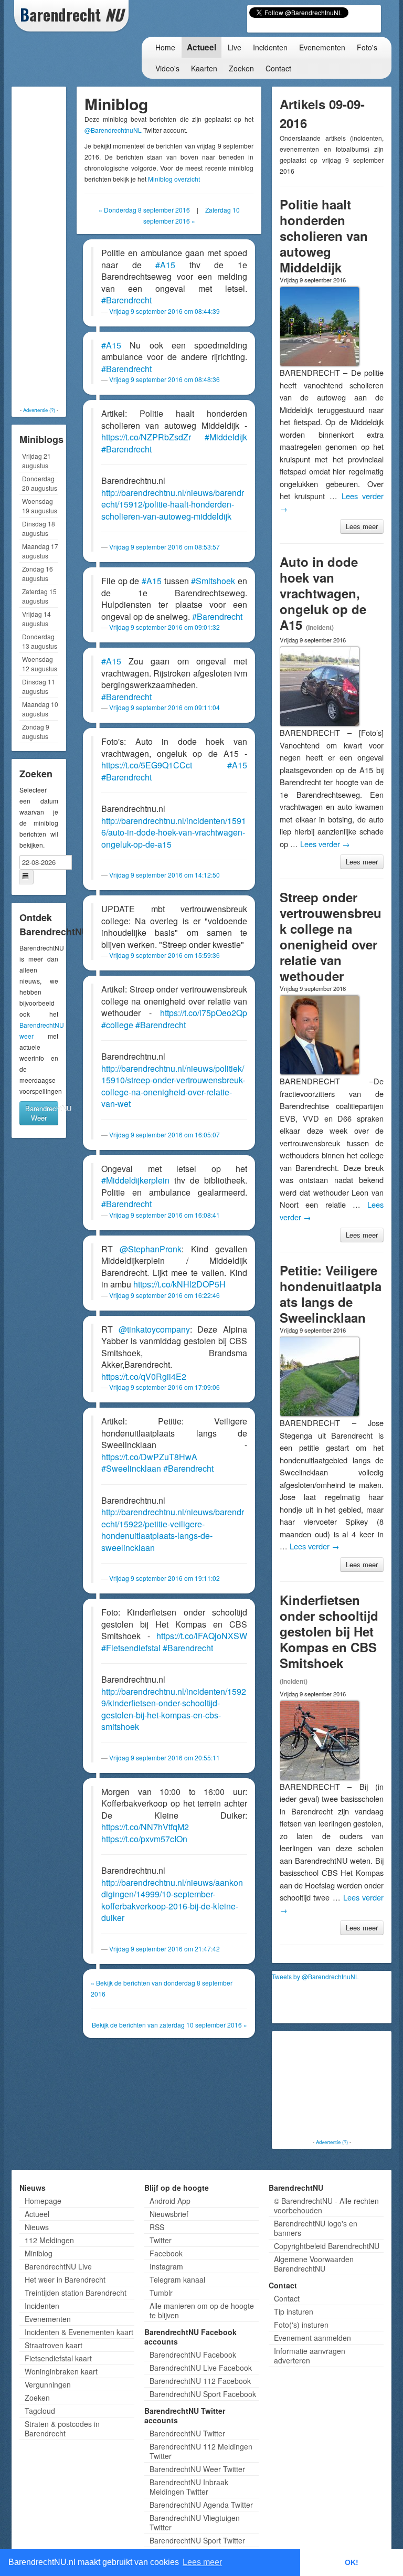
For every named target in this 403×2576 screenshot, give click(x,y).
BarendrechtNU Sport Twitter (197, 2540)
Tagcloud (40, 2411)
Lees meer (362, 526)
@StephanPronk (151, 1249)
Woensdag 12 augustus (40, 664)
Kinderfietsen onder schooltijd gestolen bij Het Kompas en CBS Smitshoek (329, 1631)
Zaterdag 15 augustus (39, 596)
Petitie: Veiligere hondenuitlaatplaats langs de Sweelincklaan (331, 1294)
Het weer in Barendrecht (65, 2279)
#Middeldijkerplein (135, 1180)
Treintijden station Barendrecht (76, 2293)
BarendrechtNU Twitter (187, 2433)
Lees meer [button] (202, 2562)
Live (235, 47)
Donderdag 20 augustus (40, 483)
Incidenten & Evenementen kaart (79, 2332)
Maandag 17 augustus (40, 551)
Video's (167, 68)
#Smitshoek (213, 581)
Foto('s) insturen (301, 2325)
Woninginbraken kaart (61, 2371)
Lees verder (325, 844)
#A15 (165, 265)
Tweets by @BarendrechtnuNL (315, 1976)
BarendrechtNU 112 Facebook (200, 2381)
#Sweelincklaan (131, 1468)
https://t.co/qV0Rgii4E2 (144, 1376)
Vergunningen (48, 2384)
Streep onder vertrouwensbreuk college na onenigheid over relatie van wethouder (331, 936)
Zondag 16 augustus (38, 573)
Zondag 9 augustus (36, 731)
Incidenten (270, 47)
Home (165, 47)
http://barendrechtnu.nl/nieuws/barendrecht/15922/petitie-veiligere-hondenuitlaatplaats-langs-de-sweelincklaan (173, 1530)
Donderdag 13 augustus (40, 641)
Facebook (166, 2253)
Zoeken (241, 68)
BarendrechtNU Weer (42, 1113)
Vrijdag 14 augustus (36, 619)
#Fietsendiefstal (131, 1648)
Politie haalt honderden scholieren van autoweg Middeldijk (324, 236)
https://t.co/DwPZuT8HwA (149, 1457)
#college (117, 1025)
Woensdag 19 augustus (40, 506)
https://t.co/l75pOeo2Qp (204, 1013)
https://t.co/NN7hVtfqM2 (145, 1827)
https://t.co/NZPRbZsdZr (146, 437)
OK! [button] (352, 2562)
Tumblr (161, 2293)
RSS (157, 2227)
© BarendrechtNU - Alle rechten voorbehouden (326, 2205)
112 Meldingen (49, 2240)
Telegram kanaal (177, 2279)
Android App (170, 2201)
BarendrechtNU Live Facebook (201, 2368)
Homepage (43, 2201)
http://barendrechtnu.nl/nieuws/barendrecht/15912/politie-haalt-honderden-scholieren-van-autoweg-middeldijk (173, 504)
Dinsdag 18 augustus (39, 528)
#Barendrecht (126, 300)
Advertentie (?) (39, 410)
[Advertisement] (56, 247)
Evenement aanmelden (312, 2338)
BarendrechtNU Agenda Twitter (201, 2505)
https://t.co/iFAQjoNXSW (202, 1636)
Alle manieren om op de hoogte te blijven (202, 2310)
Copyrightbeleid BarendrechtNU (327, 2246)
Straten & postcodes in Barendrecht (62, 2429)
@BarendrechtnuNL (113, 130)
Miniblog (39, 2253)
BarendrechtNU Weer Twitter (197, 2469)
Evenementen (322, 47)
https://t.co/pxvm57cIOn (144, 1839)
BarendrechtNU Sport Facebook (203, 2394)
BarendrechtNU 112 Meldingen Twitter (201, 2451)
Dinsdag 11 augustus (39, 686)
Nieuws (37, 2227)
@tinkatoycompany (154, 1329)
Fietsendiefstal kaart (58, 2358)
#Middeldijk (226, 437)
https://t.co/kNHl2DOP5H (179, 1284)
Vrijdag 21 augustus (36, 461)
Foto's (367, 47)
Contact (278, 68)
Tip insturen (294, 2311)
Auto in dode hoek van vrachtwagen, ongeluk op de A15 (323, 593)
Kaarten (204, 68)
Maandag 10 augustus (40, 709)
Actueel (201, 47)
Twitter (161, 2240)
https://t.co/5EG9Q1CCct (147, 765)
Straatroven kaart (54, 2345)
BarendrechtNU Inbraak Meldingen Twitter (189, 2487)
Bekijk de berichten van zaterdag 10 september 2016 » (169, 2025)
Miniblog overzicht (174, 179)
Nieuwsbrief (169, 2214)
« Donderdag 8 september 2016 (144, 210)
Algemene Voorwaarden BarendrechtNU (314, 2264)
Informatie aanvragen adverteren (310, 2356)
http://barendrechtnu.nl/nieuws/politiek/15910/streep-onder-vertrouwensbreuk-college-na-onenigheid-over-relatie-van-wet (173, 1086)
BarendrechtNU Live (58, 2266)
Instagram (166, 2266)
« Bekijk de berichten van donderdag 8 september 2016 (162, 1988)
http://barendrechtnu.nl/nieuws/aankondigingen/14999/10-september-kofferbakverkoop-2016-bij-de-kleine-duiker (172, 1900)
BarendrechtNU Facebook (193, 2355)
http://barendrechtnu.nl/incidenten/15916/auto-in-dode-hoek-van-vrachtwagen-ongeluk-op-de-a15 (174, 832)
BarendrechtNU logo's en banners (316, 2228)
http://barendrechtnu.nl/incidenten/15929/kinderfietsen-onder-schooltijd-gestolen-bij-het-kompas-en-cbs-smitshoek (174, 1709)
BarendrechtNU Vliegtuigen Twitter (195, 2522)
